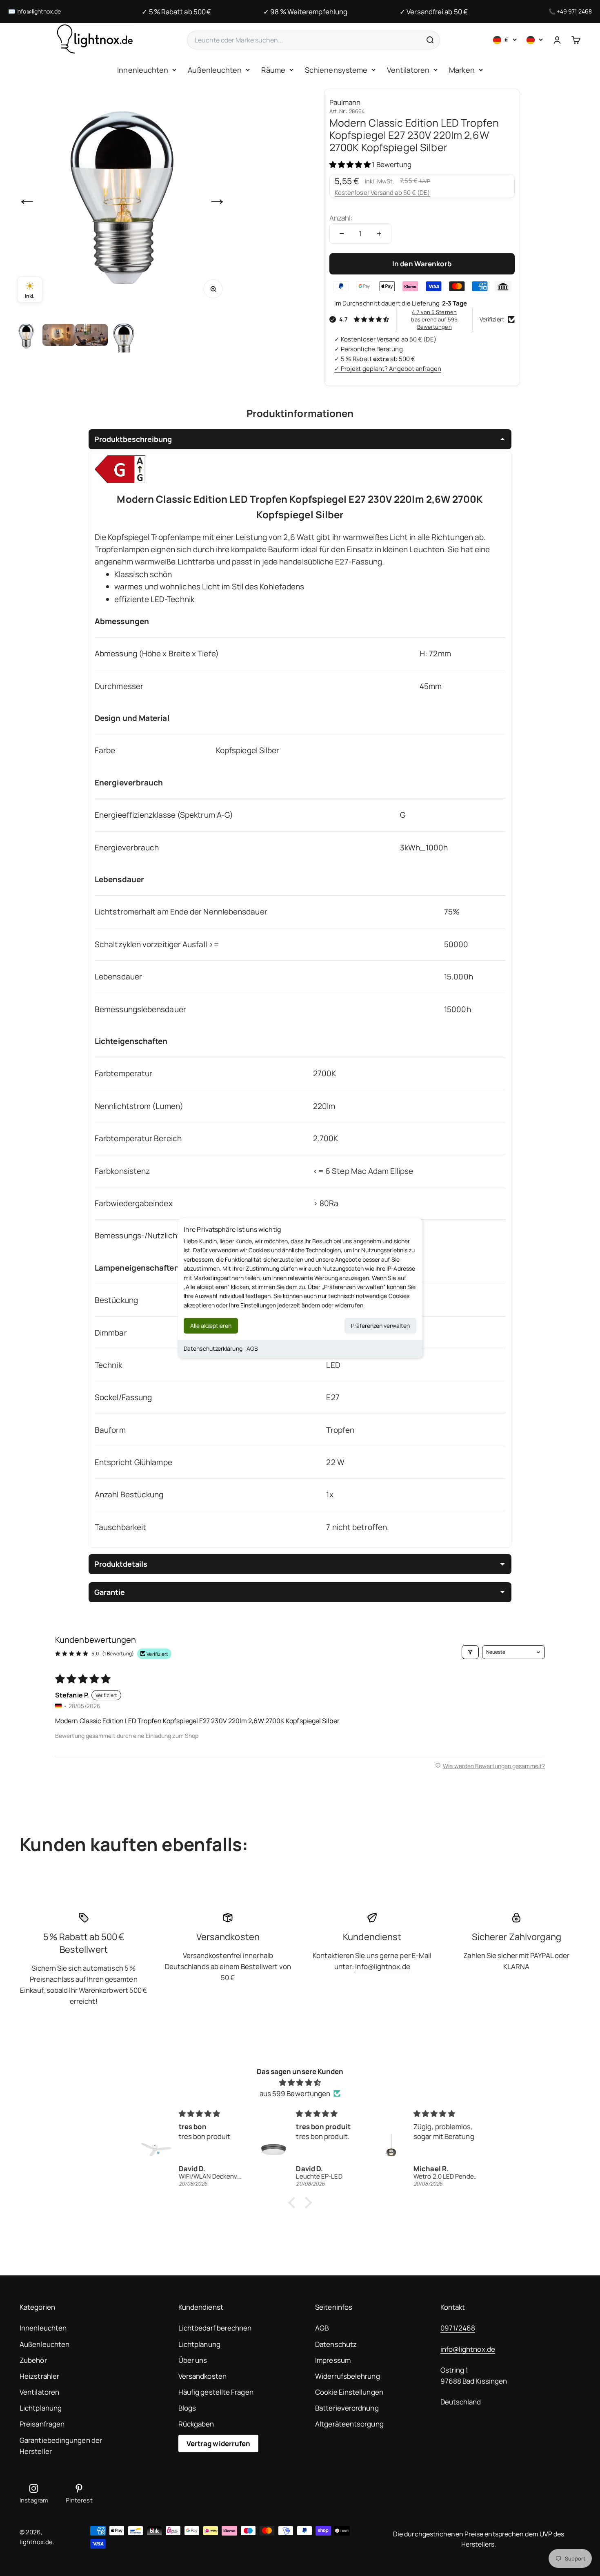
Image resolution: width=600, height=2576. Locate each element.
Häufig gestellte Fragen (216, 2392)
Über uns (193, 2360)
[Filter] (470, 1652)
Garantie (110, 1592)
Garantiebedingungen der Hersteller (61, 2446)
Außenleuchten (215, 70)
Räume (273, 70)
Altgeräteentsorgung (349, 2424)
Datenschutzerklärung (213, 1348)
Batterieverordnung (347, 2408)
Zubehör (33, 2360)
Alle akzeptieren (211, 1326)
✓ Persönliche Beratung (369, 349)
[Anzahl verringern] (342, 234)
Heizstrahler (39, 2376)
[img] (300, 2082)
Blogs (187, 2408)
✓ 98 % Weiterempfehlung (305, 12)
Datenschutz (336, 2344)
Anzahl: (341, 218)
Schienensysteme (336, 70)
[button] (351, 164)
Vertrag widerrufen (219, 2443)
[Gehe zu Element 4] (124, 336)
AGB (252, 1348)
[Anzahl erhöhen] (379, 234)
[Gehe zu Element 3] (91, 336)
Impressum (333, 2360)
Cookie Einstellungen (349, 2392)
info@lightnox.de (39, 11)
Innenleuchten (143, 70)
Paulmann (345, 102)
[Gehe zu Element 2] (59, 336)
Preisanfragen (42, 2424)
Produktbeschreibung (133, 439)
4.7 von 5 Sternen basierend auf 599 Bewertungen (434, 319)
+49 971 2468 (574, 11)
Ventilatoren (408, 70)
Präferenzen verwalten (380, 1326)
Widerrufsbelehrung (348, 2376)
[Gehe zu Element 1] (26, 336)
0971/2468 (458, 2328)
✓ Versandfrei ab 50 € (434, 12)
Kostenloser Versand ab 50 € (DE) (382, 193)
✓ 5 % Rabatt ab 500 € (176, 12)
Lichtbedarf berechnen (215, 2328)
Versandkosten (202, 2376)
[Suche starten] (430, 40)
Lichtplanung (41, 2408)
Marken (462, 70)
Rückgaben (196, 2424)
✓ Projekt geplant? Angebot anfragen (388, 369)
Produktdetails (121, 1564)
